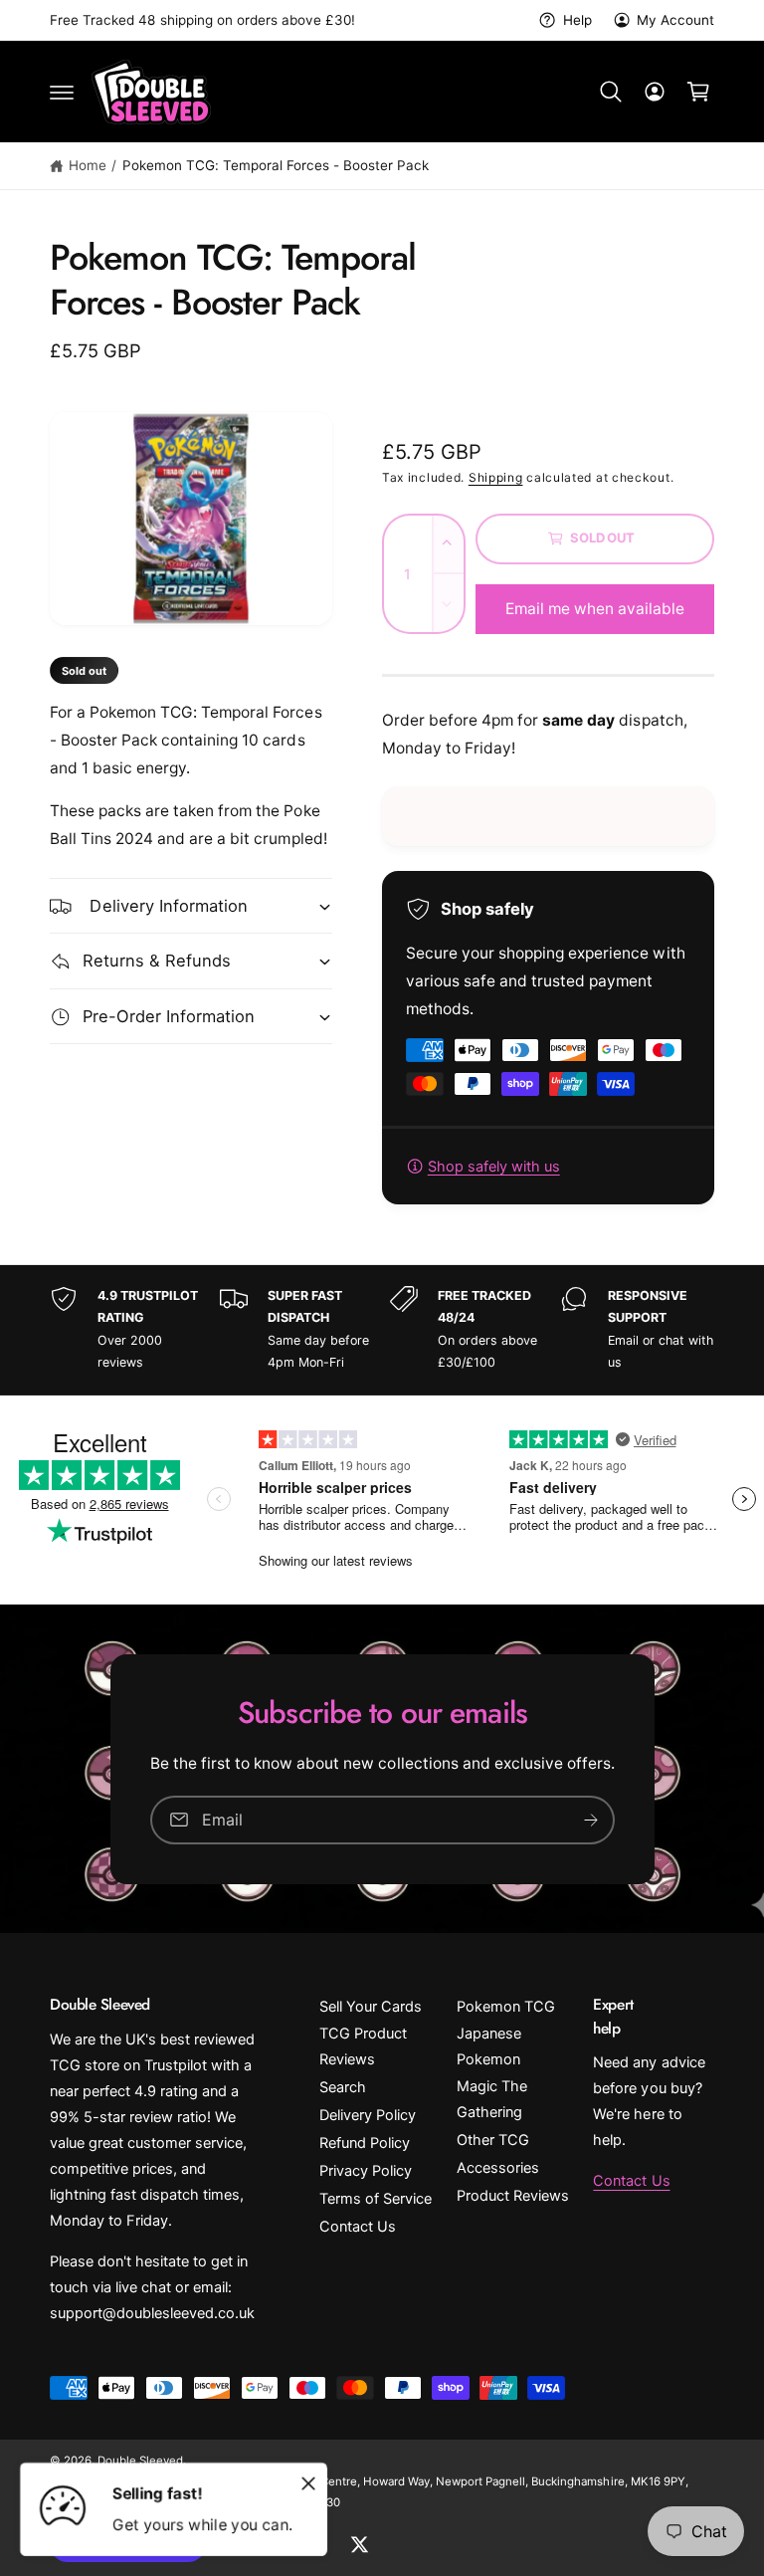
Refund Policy (365, 2143)
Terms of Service (376, 2199)
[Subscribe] (591, 1819)
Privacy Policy (366, 2171)
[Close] (308, 2483)
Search (343, 2087)
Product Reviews (513, 2196)
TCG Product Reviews (363, 2046)
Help (577, 20)
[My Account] (655, 92)
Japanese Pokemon (489, 2046)
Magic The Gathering (492, 2099)
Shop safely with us (494, 1167)
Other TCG (493, 2140)
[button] (62, 92)
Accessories (498, 2168)
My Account (675, 20)
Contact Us (358, 2227)
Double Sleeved (140, 2461)
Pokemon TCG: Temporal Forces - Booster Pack (276, 165)
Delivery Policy (368, 2115)
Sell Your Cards (371, 2007)
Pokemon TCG (506, 2007)
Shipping (496, 477)
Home (88, 165)
